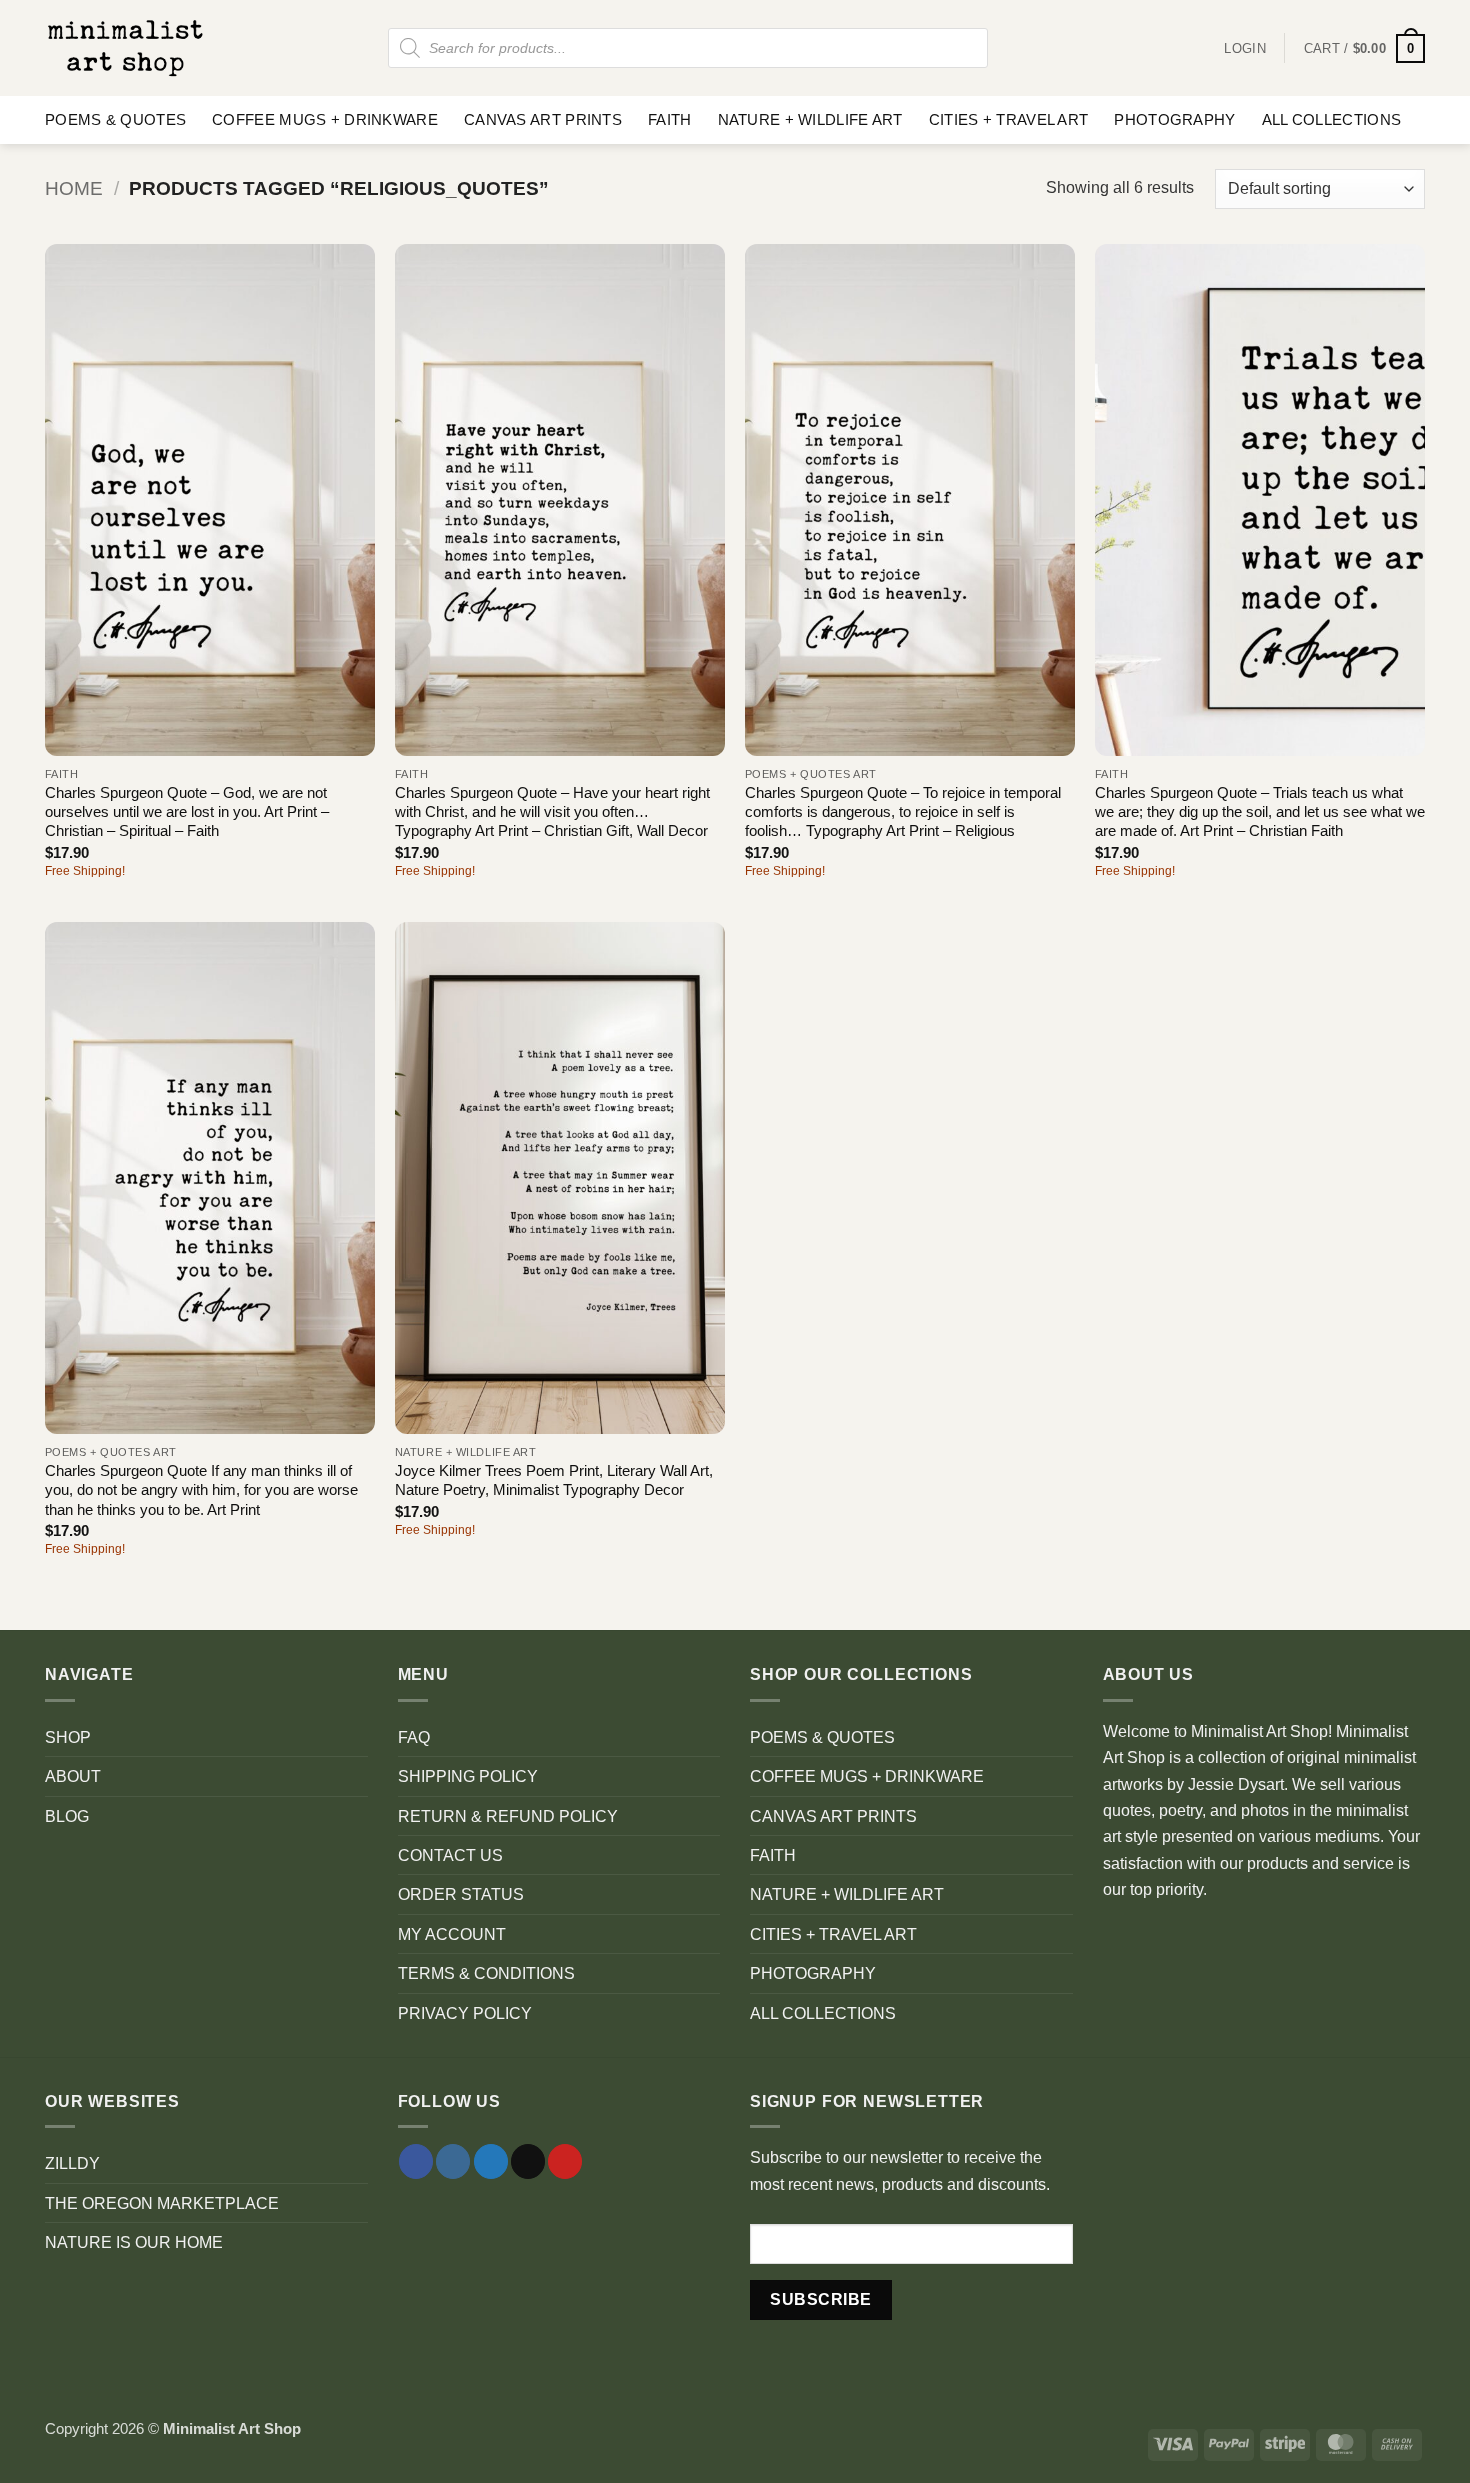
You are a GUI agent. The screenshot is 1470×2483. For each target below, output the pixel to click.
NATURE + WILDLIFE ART (810, 120)
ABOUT (73, 1776)
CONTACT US (450, 1855)
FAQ (414, 1737)
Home (74, 188)
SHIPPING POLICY (468, 1776)
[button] (1364, 48)
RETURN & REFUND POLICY (508, 1816)
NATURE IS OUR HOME (134, 2242)
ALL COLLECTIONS (1331, 120)
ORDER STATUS (461, 1894)
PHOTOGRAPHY (1174, 120)
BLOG (67, 1816)
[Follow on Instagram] (453, 2161)
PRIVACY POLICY (465, 2013)
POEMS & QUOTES (115, 120)
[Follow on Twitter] (491, 2161)
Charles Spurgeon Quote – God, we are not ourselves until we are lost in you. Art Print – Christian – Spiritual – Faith (187, 812)
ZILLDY (72, 2163)
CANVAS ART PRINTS (543, 120)
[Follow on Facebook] (416, 2161)
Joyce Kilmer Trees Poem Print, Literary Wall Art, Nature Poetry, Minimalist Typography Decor (554, 1480)
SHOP (68, 1737)
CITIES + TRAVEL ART (1009, 120)
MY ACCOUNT (452, 1934)
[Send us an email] (528, 2161)
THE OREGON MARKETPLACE (162, 2203)
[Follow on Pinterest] (565, 2161)
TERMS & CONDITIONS (486, 1973)
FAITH (669, 120)
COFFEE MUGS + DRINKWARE (325, 120)
